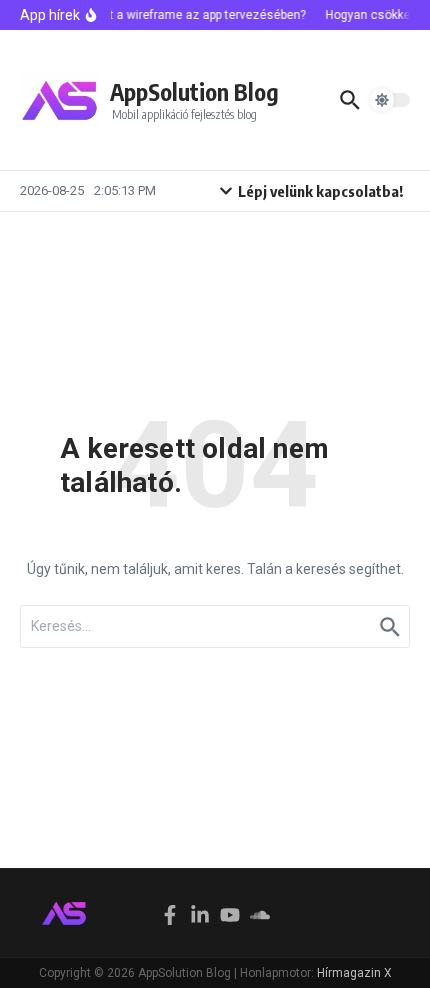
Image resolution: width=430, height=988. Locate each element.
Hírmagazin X (354, 973)
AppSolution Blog (194, 91)
